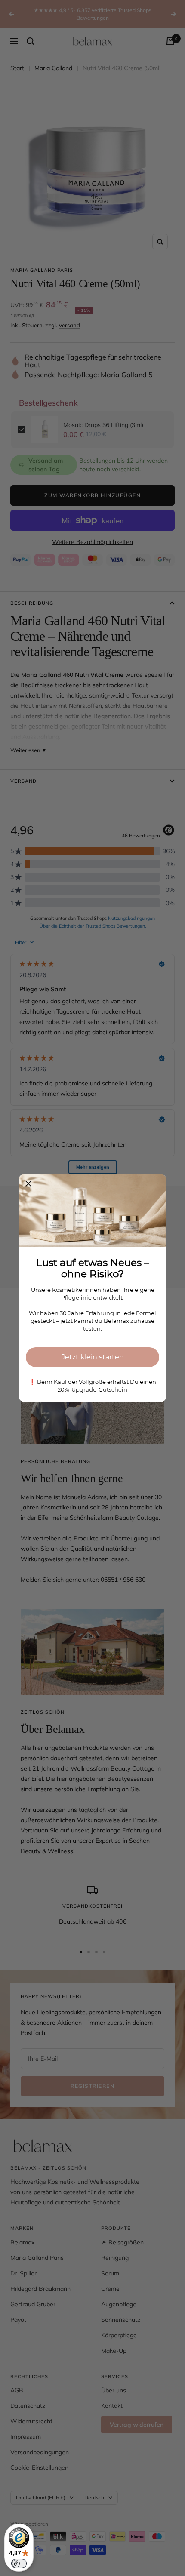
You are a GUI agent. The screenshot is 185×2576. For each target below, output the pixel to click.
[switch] (19, 2564)
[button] (28, 1184)
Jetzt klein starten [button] (93, 1357)
